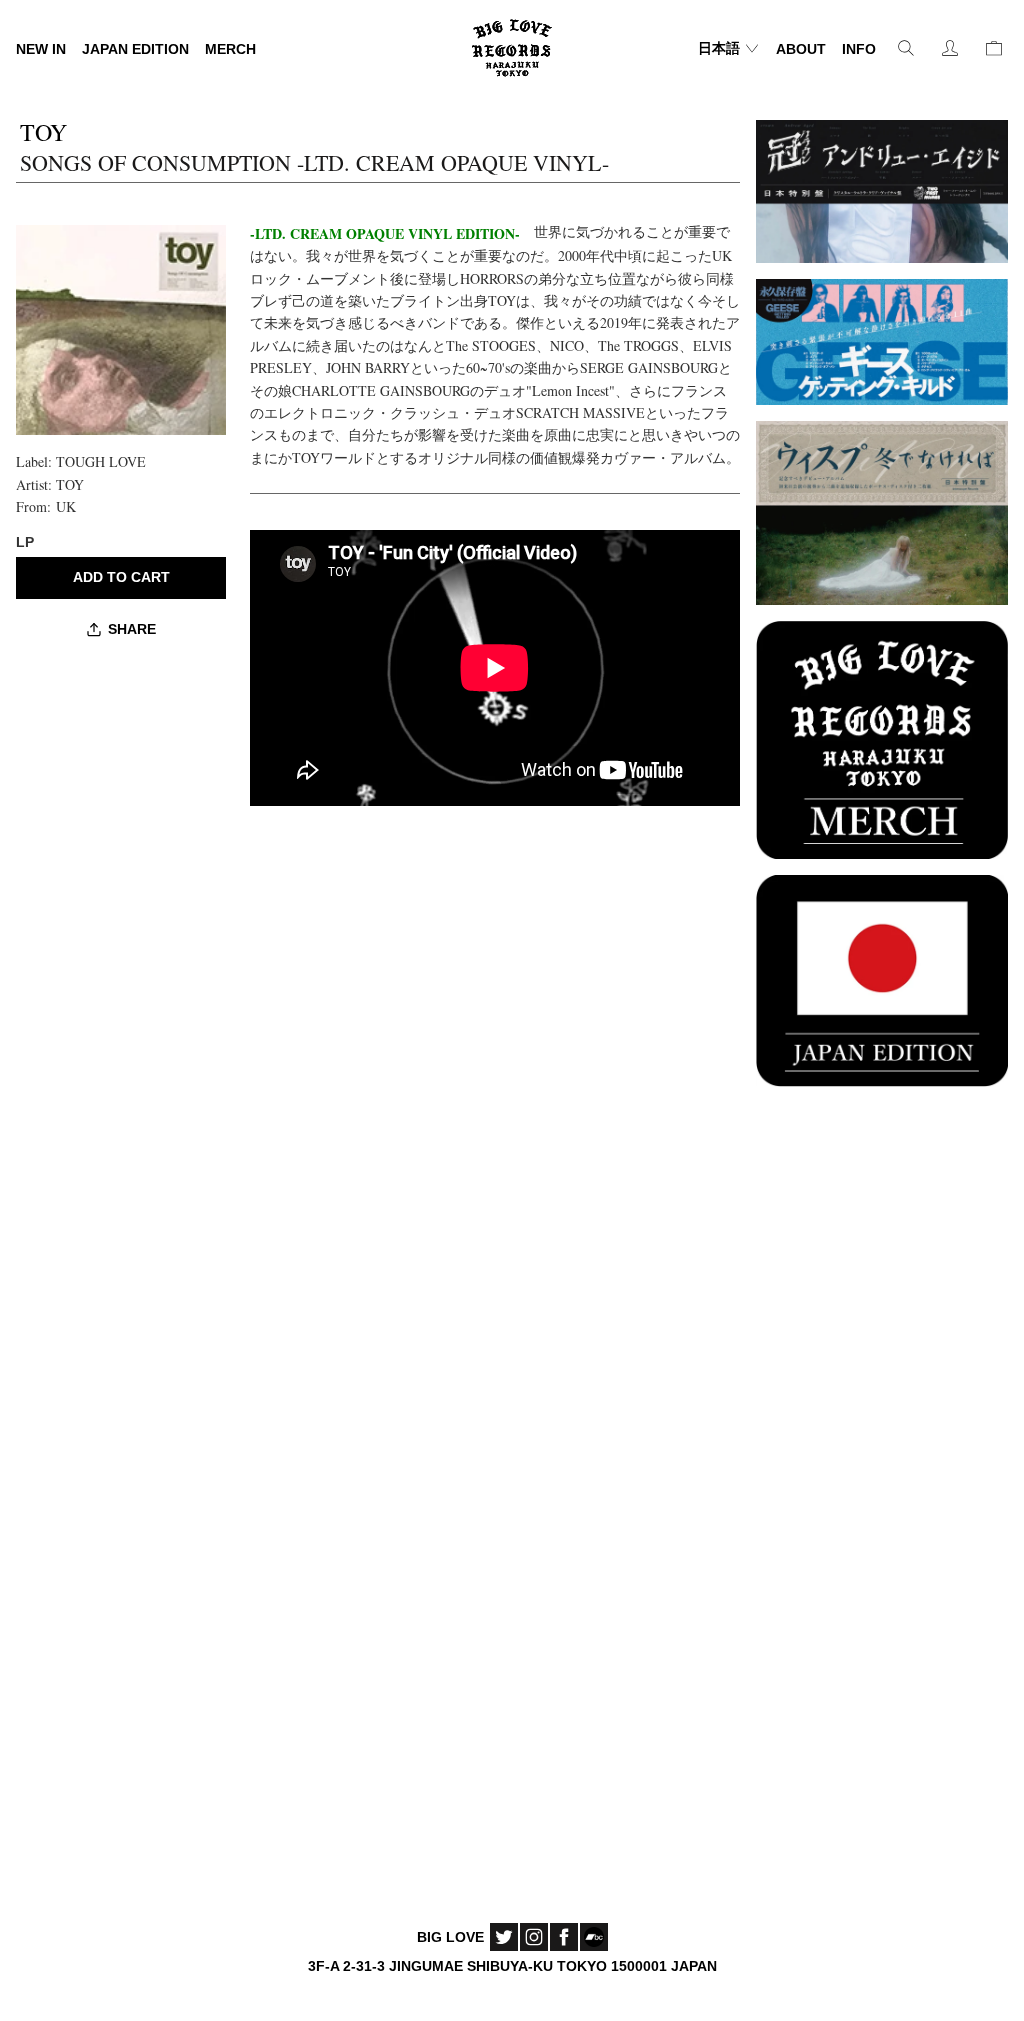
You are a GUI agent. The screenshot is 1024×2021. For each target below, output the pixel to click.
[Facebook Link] (564, 1937)
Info (859, 49)
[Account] (950, 48)
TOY (70, 484)
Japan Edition (135, 49)
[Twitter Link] (504, 1937)
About (801, 49)
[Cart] (994, 48)
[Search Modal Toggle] (906, 48)
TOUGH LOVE (101, 461)
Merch (230, 49)
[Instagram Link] (534, 1937)
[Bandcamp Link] (594, 1937)
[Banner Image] (882, 189)
